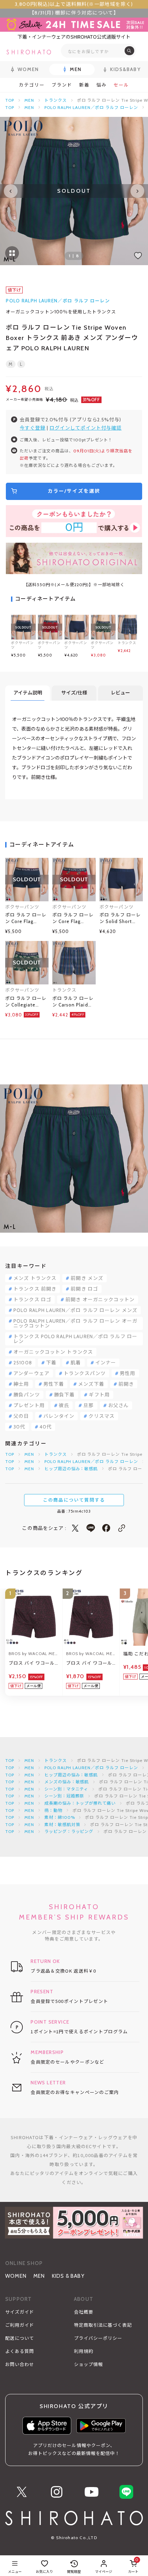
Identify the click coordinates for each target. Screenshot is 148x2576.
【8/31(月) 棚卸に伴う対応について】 (74, 13)
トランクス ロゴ (32, 1300)
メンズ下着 (91, 1384)
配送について (20, 2338)
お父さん (118, 1405)
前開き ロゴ (84, 1289)
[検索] (129, 51)
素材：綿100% (60, 1817)
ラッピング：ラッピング (69, 1831)
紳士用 (21, 1384)
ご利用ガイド (20, 2325)
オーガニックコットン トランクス (53, 1352)
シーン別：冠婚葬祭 (64, 1796)
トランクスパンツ (85, 1373)
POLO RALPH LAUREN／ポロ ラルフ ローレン (91, 107)
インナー (106, 1363)
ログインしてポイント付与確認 (86, 428)
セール (121, 85)
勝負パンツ (27, 1395)
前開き (126, 1384)
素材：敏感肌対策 (62, 1825)
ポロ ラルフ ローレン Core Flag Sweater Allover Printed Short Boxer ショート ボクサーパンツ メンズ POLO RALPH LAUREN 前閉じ (73, 919)
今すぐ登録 (33, 428)
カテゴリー (32, 85)
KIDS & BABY (68, 2276)
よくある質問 (20, 2351)
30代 (19, 1427)
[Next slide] (137, 191)
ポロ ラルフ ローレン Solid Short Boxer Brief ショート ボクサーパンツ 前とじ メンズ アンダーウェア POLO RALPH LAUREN (120, 919)
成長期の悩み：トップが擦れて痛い (80, 1803)
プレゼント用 (29, 1405)
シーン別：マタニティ (66, 1789)
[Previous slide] (11, 191)
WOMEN (16, 2276)
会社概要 (84, 2312)
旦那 (88, 1405)
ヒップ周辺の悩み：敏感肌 (71, 1469)
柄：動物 (53, 1810)
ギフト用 (99, 1395)
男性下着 (54, 1384)
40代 (46, 1427)
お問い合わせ (20, 2364)
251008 (23, 1363)
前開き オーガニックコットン (100, 1300)
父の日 (21, 1416)
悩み (102, 85)
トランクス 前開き (35, 1289)
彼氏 (64, 1405)
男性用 (128, 1373)
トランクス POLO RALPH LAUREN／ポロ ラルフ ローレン (75, 1339)
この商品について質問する (74, 1500)
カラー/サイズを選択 (74, 491)
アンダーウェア (31, 1373)
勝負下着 (64, 1395)
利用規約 (84, 2351)
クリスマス (102, 1416)
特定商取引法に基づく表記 (103, 2325)
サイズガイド (20, 2312)
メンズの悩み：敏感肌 (67, 1782)
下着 (51, 1363)
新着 (84, 85)
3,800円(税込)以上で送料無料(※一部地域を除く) (74, 4)
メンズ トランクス (35, 1278)
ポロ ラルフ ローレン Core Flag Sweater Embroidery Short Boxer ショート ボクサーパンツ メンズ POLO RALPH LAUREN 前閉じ (26, 919)
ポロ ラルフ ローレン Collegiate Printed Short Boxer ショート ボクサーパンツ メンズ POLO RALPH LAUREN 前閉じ (26, 1002)
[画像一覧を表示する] (12, 253)
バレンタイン (59, 1416)
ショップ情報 (88, 2364)
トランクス (56, 100)
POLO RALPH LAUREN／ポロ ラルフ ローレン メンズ (75, 1310)
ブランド (62, 85)
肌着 (76, 1363)
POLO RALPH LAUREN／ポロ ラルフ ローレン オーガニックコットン (75, 1323)
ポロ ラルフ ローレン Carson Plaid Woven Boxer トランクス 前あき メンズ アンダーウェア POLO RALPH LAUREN (73, 1002)
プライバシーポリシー (98, 2338)
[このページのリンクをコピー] (122, 1528)
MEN (29, 100)
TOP (10, 100)
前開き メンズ (87, 1278)
